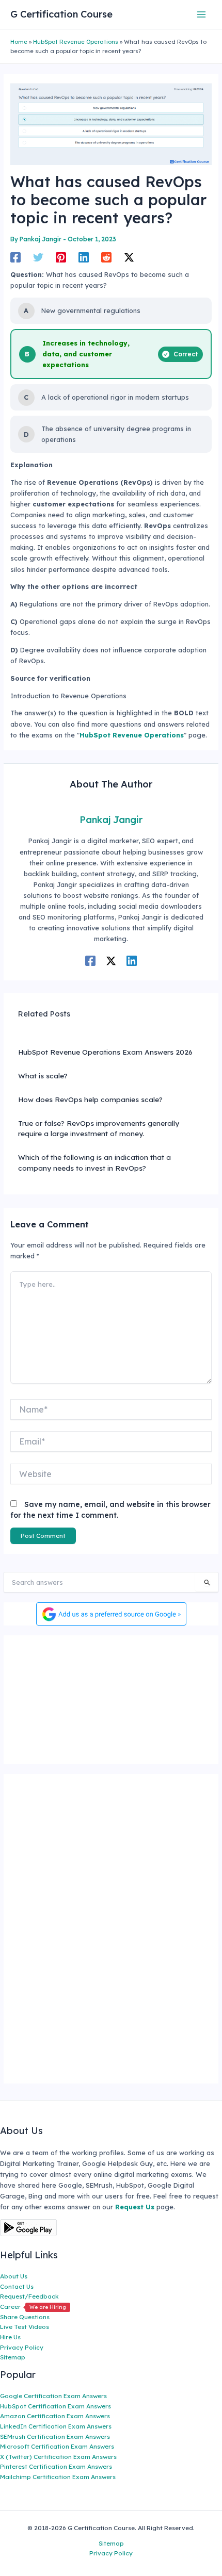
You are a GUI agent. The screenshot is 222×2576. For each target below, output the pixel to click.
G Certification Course (61, 14)
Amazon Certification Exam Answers (55, 2416)
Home (19, 42)
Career (33, 2307)
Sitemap (13, 2357)
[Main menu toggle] (202, 14)
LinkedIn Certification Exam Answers (56, 2426)
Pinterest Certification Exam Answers (56, 2466)
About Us (14, 2276)
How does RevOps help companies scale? (90, 1099)
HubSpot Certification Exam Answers (55, 2406)
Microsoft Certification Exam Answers (57, 2446)
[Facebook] (15, 257)
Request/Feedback (29, 2296)
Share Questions (25, 2317)
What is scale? (43, 1076)
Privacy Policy (22, 2347)
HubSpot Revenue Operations (76, 42)
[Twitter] (38, 257)
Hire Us (10, 2337)
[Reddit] (106, 257)
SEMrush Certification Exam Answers (55, 2436)
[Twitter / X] (129, 257)
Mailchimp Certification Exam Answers (58, 2477)
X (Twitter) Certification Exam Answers (58, 2457)
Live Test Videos (25, 2327)
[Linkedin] (84, 257)
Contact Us (17, 2286)
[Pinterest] (61, 257)
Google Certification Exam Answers (53, 2396)
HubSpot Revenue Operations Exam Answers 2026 (105, 1052)
